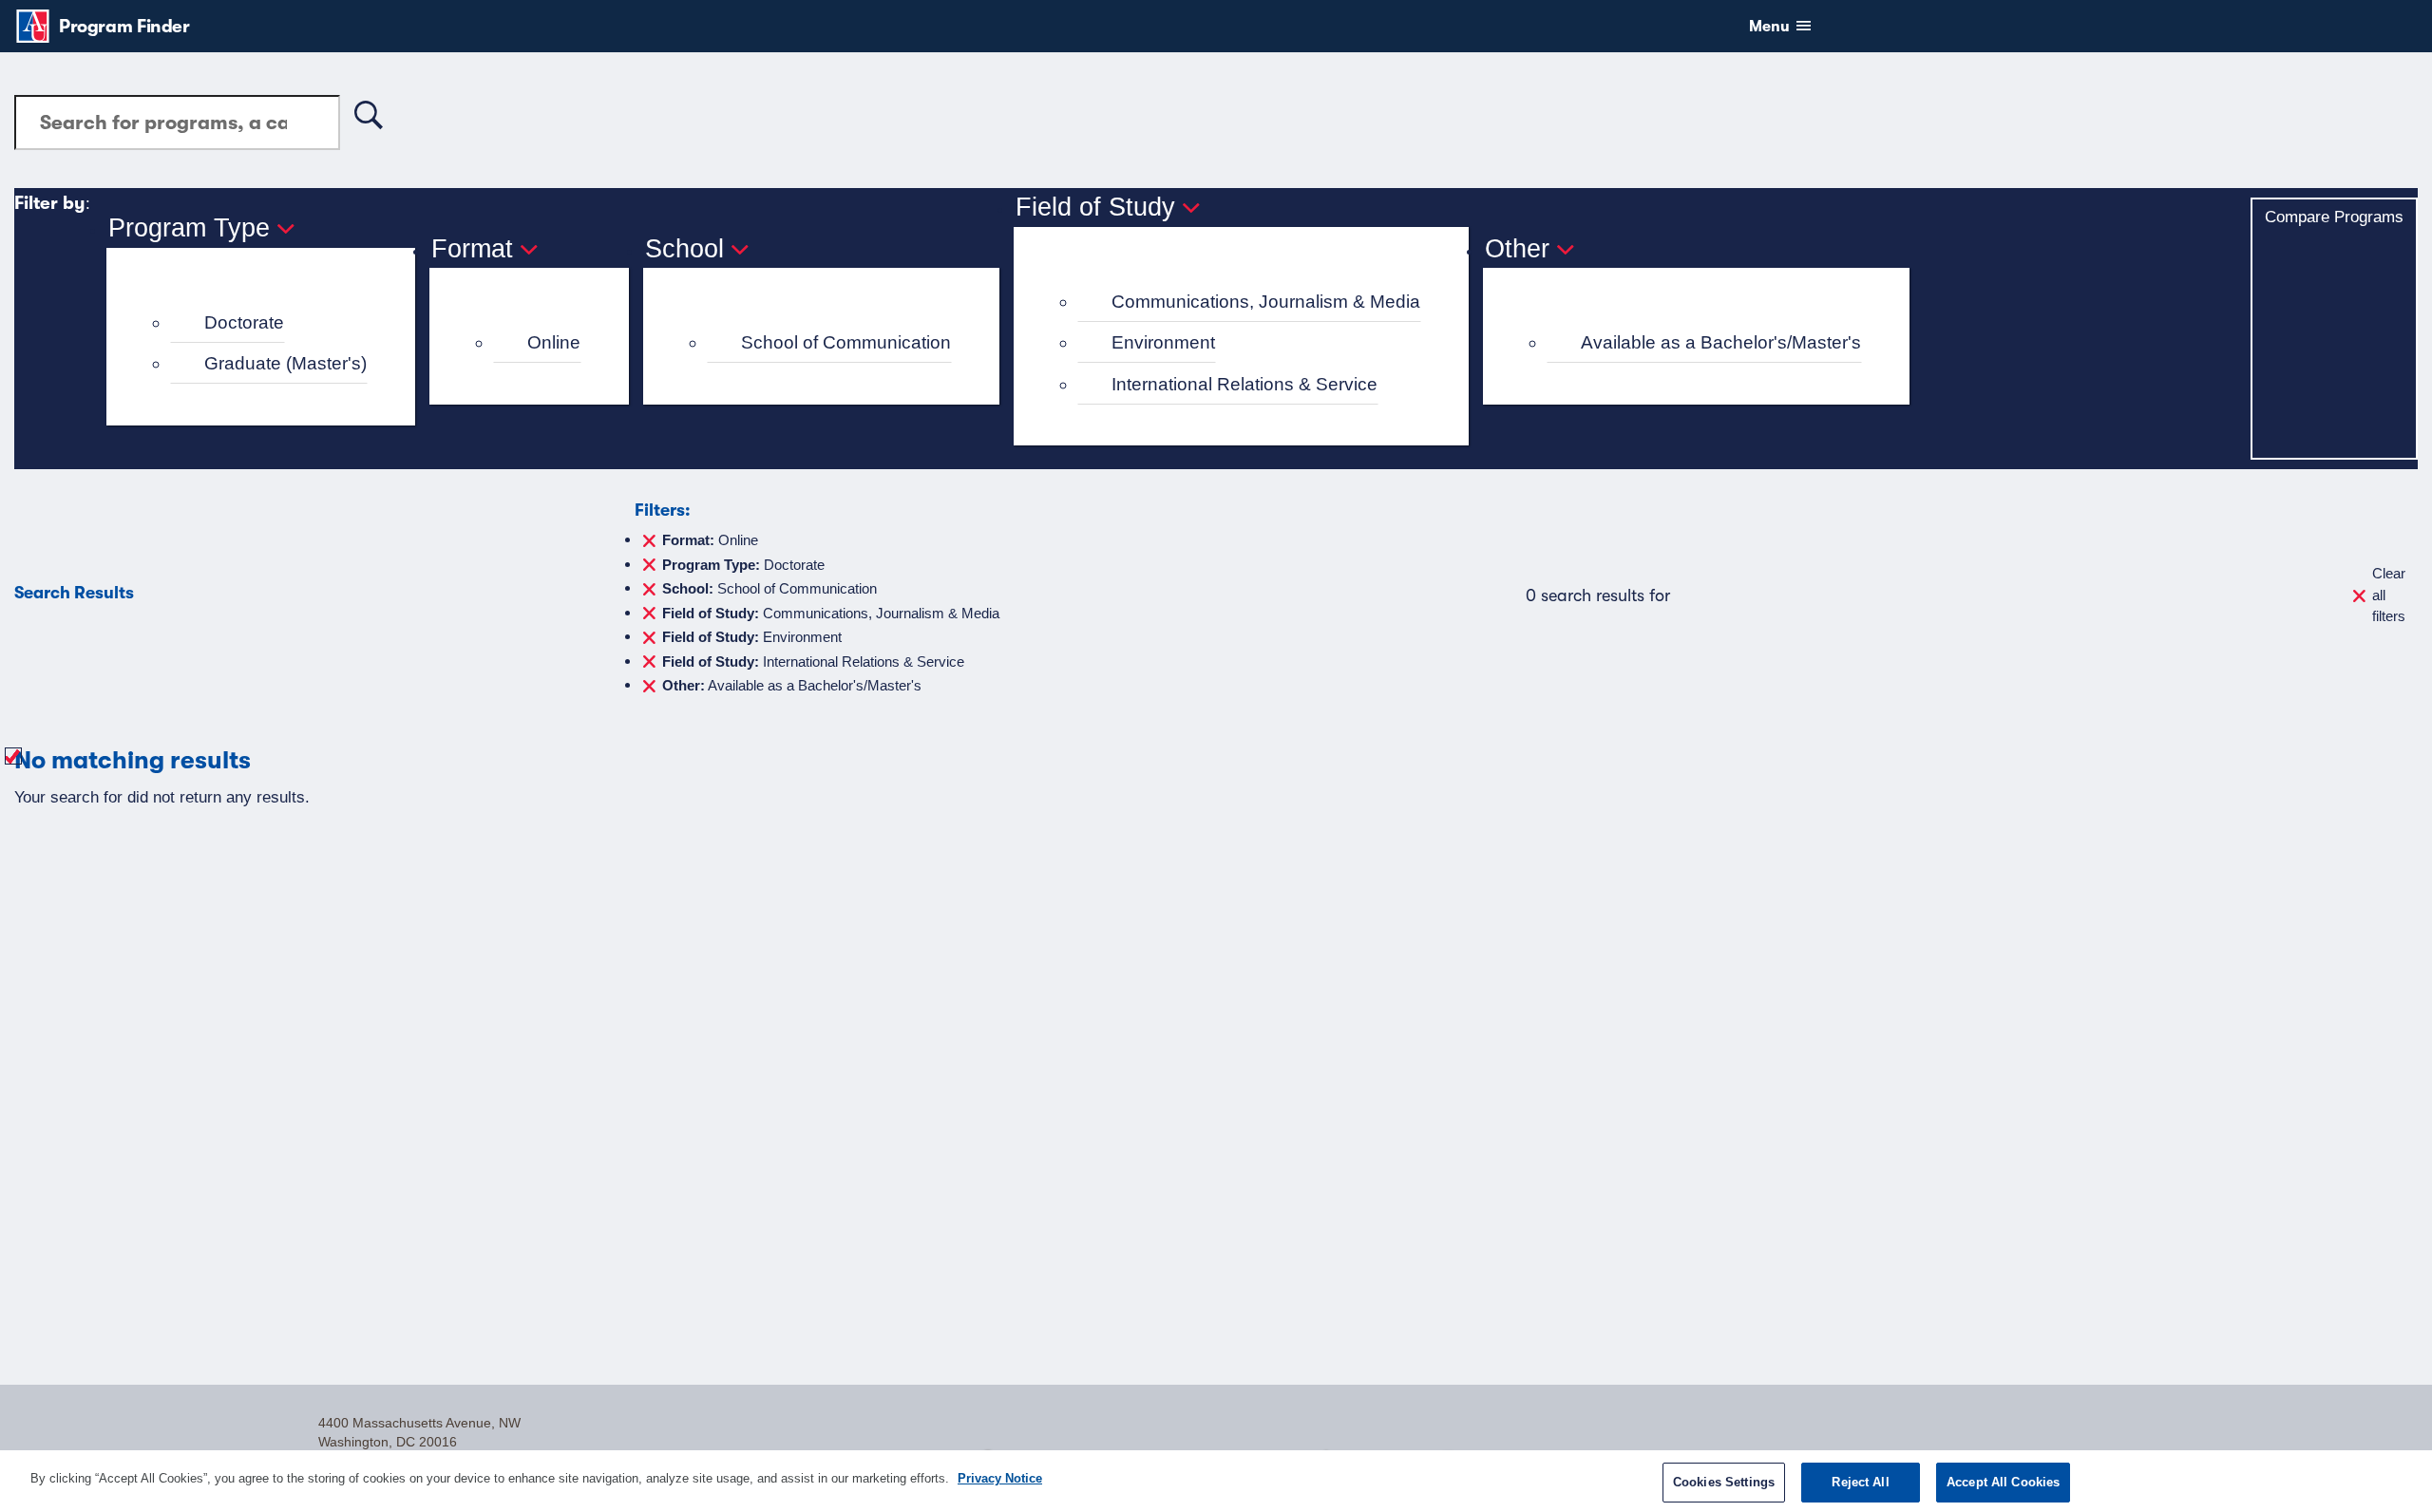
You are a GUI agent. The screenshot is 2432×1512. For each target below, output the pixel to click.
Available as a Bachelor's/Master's (1721, 342)
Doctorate (244, 322)
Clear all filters (2389, 595)
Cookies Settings (1724, 1482)
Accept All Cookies (2003, 1482)
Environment (1163, 342)
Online (554, 342)
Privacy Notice (1000, 1478)
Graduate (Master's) (285, 363)
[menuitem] (269, 323)
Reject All (1860, 1482)
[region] (1216, 1481)
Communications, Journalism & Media (1266, 302)
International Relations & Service (1244, 384)
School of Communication (846, 342)
